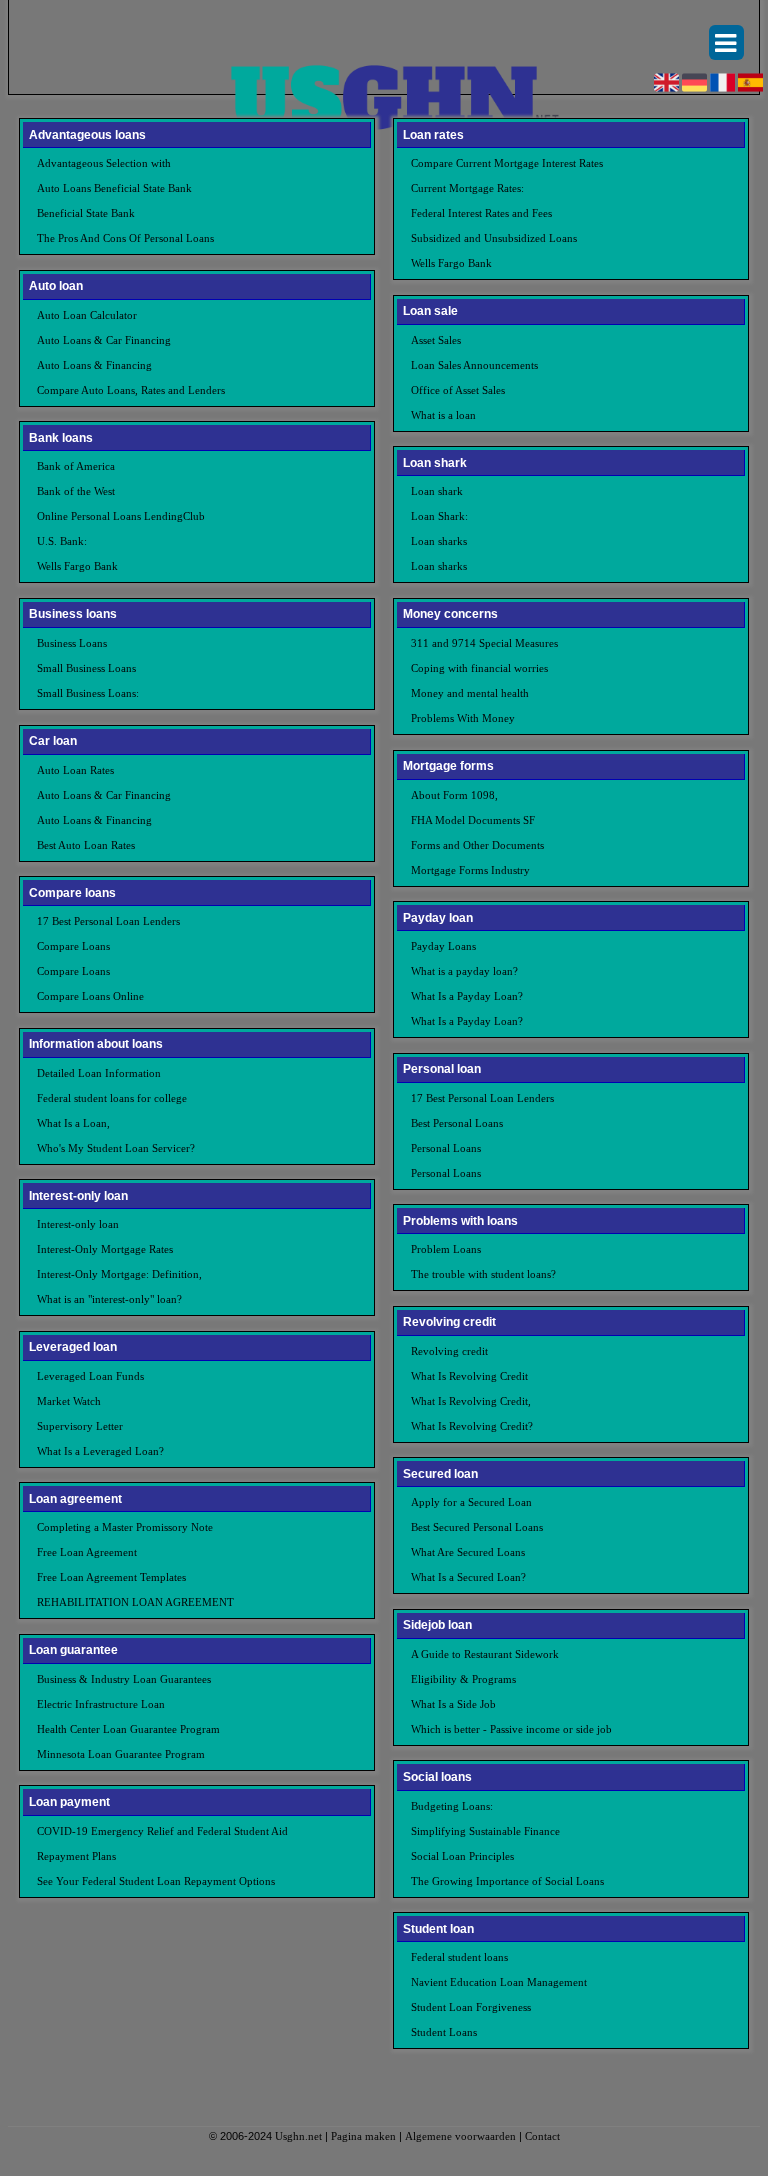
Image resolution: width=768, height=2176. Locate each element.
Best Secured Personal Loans (477, 1527)
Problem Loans (446, 1249)
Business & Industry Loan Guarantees (124, 1679)
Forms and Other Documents (477, 845)
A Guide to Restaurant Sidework (485, 1654)
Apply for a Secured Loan (471, 1502)
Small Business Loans (86, 668)
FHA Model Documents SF (473, 820)
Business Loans (72, 643)
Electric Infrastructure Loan (101, 1704)
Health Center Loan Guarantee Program (128, 1729)
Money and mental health (470, 693)
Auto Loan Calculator (87, 315)
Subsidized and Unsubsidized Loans (494, 238)
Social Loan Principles (462, 1856)
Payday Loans (443, 946)
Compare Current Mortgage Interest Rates (507, 163)
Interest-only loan (78, 1224)
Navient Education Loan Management (499, 1982)
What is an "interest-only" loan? (109, 1299)
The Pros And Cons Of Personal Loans (125, 238)
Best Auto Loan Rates (86, 845)
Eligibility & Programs (463, 1679)
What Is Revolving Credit (469, 1376)
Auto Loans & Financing (94, 365)
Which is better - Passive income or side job (511, 1729)
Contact (542, 2136)
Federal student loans (459, 1957)
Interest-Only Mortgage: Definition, (119, 1274)
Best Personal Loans (457, 1123)
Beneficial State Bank (86, 213)
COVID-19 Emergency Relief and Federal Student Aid (162, 1831)
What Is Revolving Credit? (472, 1426)
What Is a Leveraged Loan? (100, 1451)
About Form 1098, (454, 795)
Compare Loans (73, 946)
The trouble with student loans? (483, 1274)
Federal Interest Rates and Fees (481, 213)
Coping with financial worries (479, 668)
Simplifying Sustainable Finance (485, 1831)
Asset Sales (436, 340)
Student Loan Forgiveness (471, 2007)
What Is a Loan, (73, 1123)
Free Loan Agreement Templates (111, 1577)
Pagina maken (363, 2136)
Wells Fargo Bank (77, 566)
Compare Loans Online (90, 996)
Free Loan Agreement (87, 1552)
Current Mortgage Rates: (467, 188)
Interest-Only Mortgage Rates (105, 1249)
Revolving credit (449, 1351)
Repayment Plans (76, 1856)
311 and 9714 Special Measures (484, 643)
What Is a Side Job (453, 1704)
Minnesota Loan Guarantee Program (121, 1754)
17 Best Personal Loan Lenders (108, 921)
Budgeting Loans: (452, 1806)
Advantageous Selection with (104, 163)
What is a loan (443, 415)
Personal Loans (446, 1148)
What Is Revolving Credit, (471, 1401)
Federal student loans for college (112, 1098)
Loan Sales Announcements (474, 365)
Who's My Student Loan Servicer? (116, 1148)
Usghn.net (298, 2136)
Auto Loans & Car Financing (104, 340)
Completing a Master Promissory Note (125, 1527)
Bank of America (76, 466)
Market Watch (69, 1401)
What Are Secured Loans (468, 1552)
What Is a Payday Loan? (467, 996)
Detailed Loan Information (99, 1073)
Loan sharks (439, 541)
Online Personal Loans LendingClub (121, 516)
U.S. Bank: (62, 541)
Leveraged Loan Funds (90, 1376)
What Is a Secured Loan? (468, 1577)
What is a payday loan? (464, 971)
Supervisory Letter (80, 1426)
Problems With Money (463, 718)
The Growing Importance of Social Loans (507, 1881)
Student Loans (444, 2032)
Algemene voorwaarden (460, 2136)
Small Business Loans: (88, 693)
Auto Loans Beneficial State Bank (114, 188)
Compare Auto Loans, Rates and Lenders (131, 390)
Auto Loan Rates (75, 770)
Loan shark (437, 491)
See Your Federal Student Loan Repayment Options (156, 1881)
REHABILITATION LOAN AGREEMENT (135, 1602)
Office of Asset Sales (458, 390)
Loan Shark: (439, 516)
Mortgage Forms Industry (470, 870)
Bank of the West (76, 491)
